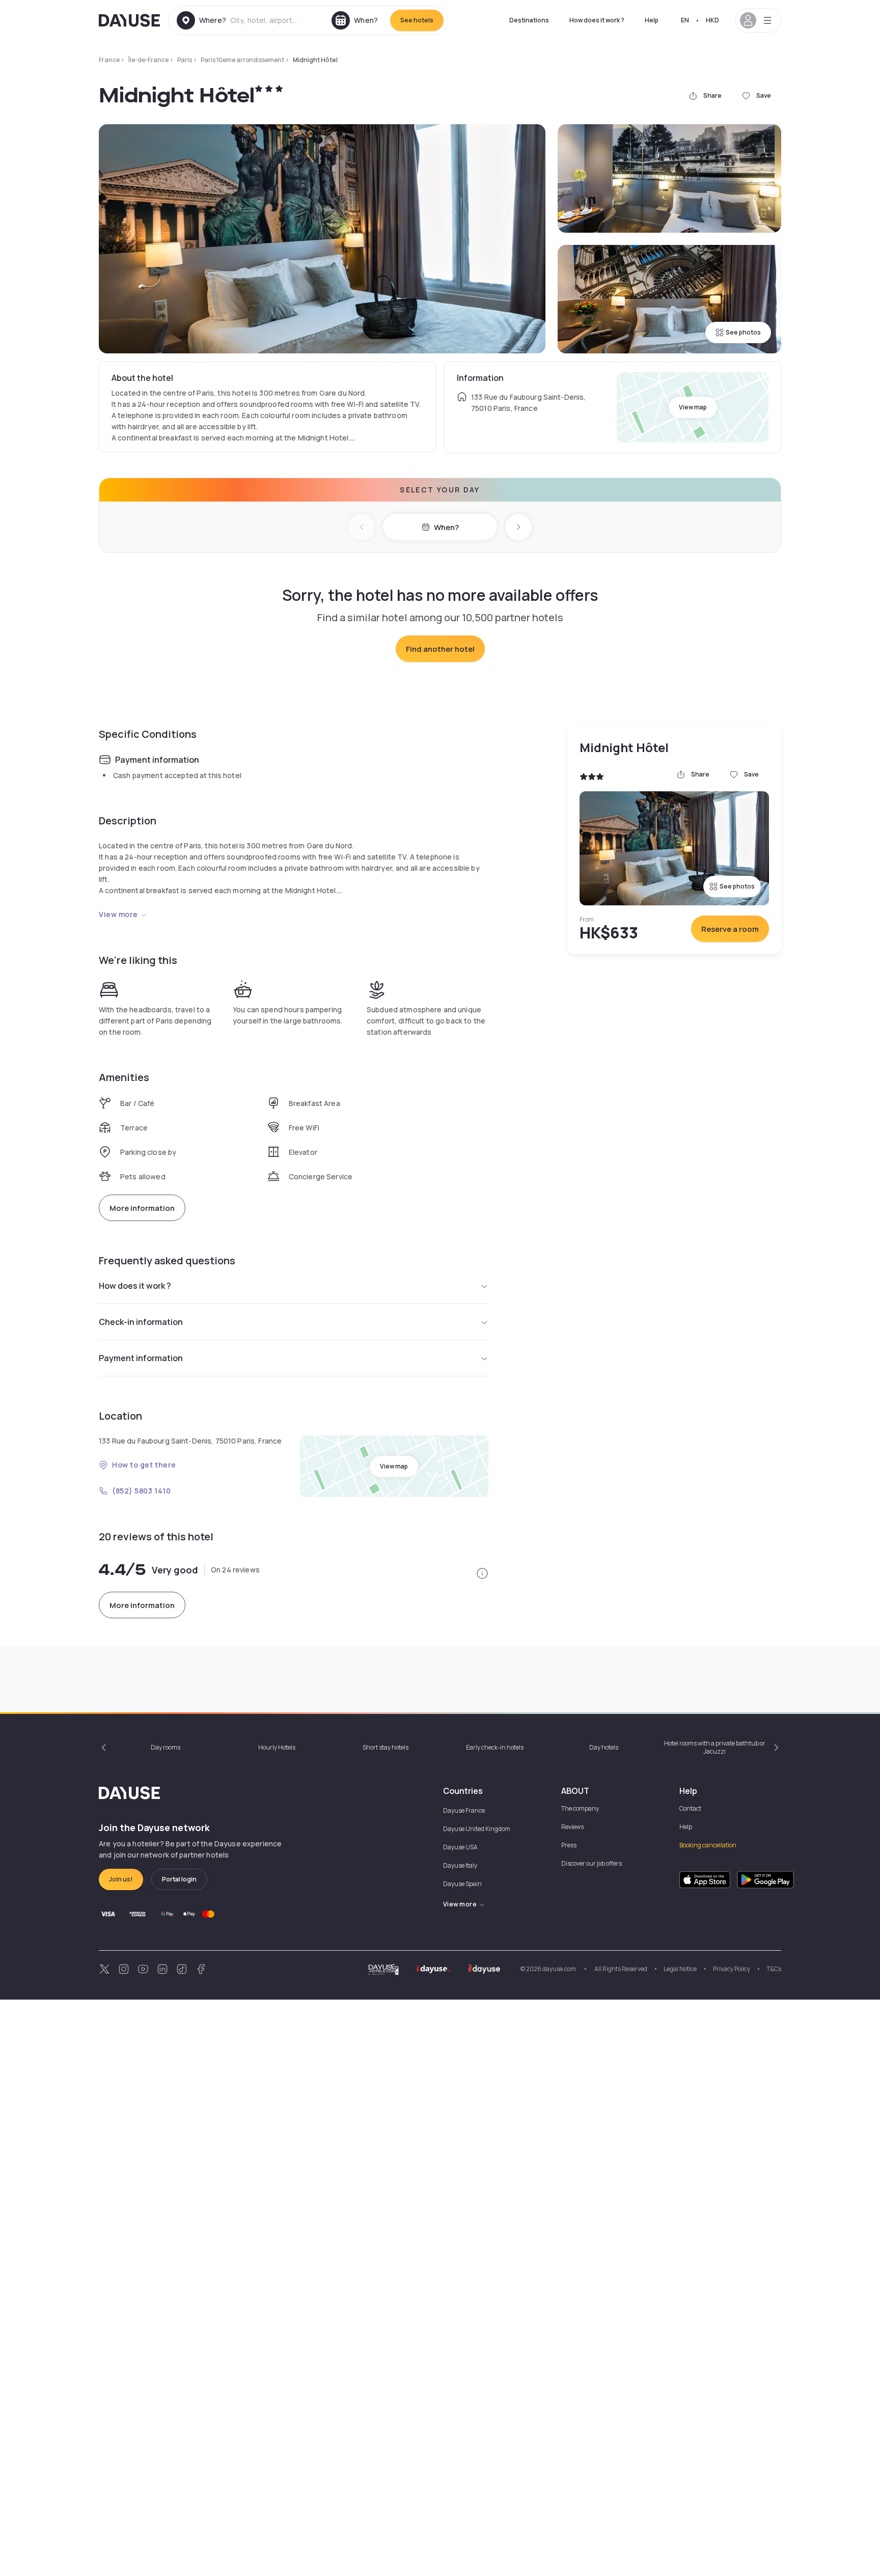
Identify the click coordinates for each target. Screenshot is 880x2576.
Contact (690, 1808)
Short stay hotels (386, 1747)
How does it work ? (597, 20)
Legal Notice (680, 1969)
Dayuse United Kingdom (477, 1829)
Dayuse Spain (462, 1884)
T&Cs (774, 1969)
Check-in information (141, 1322)
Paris (185, 60)
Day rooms (166, 1747)
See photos (743, 332)
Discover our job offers (592, 1863)
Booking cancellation (708, 1845)
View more (118, 914)
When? (446, 527)
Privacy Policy (732, 1969)
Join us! (121, 1879)
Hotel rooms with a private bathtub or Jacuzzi (715, 1747)
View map (693, 407)
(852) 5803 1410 (141, 1491)
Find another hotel (440, 649)
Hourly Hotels (277, 1747)
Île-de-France (148, 60)
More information (142, 1208)
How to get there (144, 1465)
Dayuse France (464, 1810)
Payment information (141, 1358)
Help (652, 20)
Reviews (572, 1827)
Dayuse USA (460, 1847)
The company (580, 1808)
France (109, 60)
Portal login (179, 1879)
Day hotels (604, 1747)
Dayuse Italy (460, 1865)
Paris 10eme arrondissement (242, 60)
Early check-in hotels (495, 1747)
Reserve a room (730, 929)
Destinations (529, 20)
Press (569, 1845)
